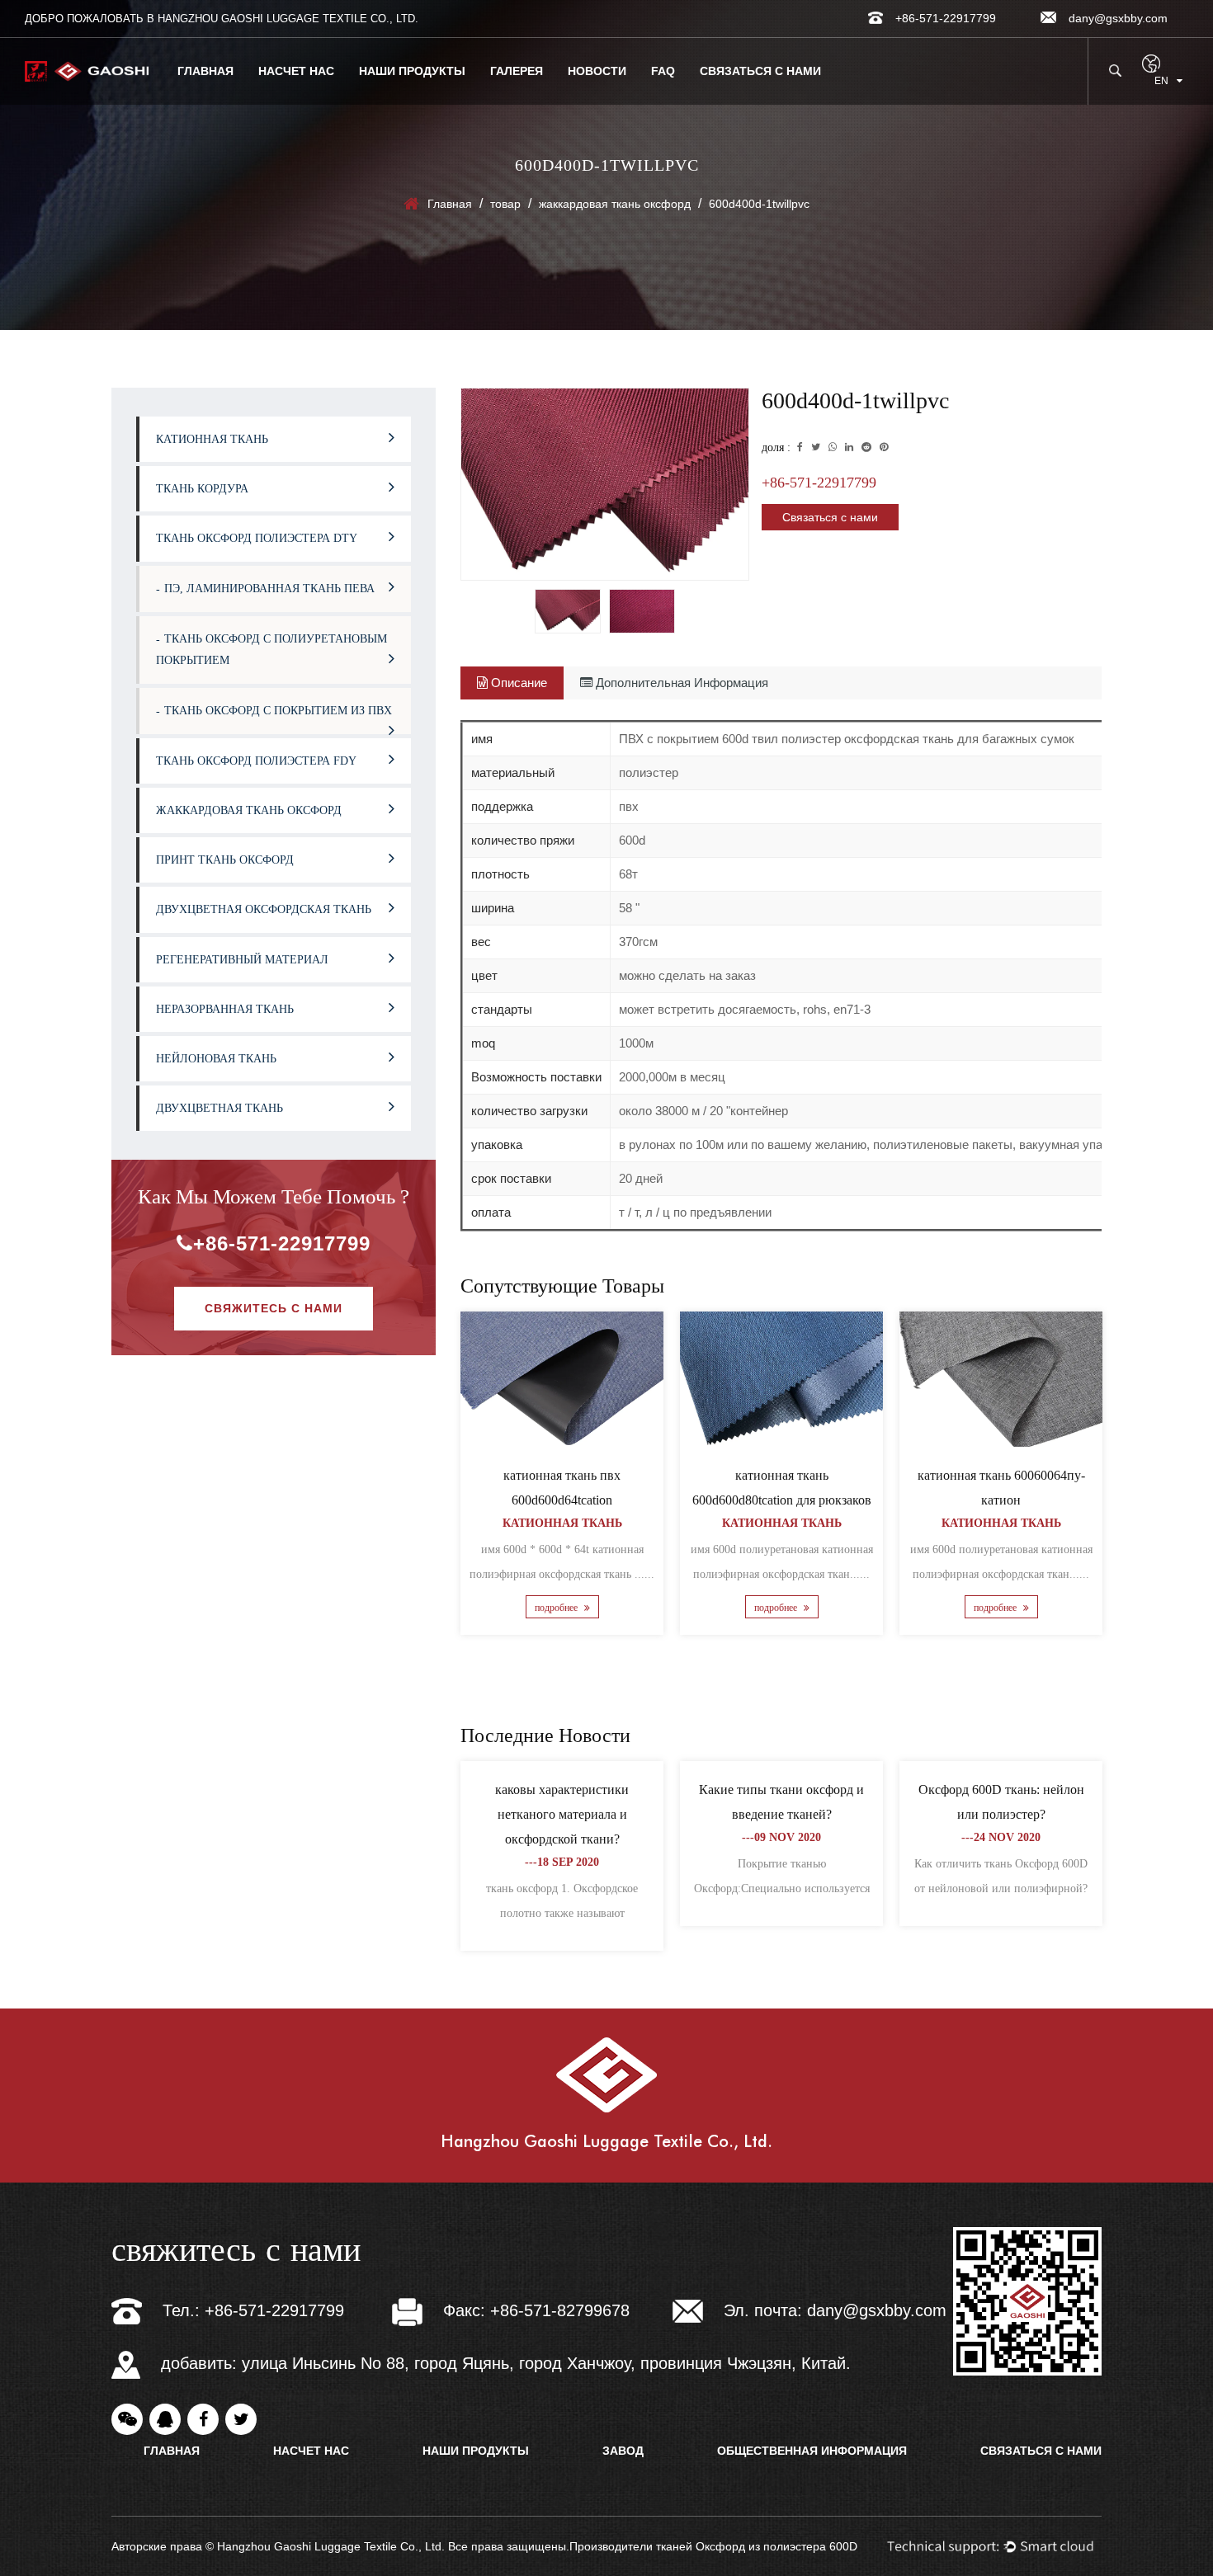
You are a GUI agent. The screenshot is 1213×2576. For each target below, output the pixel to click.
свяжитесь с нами (274, 1308)
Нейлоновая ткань (216, 1059)
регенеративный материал (242, 960)
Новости (597, 71)
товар (505, 204)
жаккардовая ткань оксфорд (615, 204)
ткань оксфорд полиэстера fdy (256, 761)
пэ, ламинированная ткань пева (269, 589)
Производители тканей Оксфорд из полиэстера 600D (713, 2546)
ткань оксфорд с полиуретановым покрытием (271, 650)
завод (623, 2451)
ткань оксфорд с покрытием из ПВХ (278, 711)
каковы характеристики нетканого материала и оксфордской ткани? (562, 1814)
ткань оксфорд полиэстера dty (257, 538)
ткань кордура (202, 489)
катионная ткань (212, 439)
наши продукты (412, 71)
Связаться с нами (760, 71)
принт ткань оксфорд (225, 860)
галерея (517, 71)
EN (1161, 81)
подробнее (557, 1608)
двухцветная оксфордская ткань (264, 909)
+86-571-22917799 (282, 1243)
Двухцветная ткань (219, 1108)
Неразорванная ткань (225, 1009)
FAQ (663, 71)
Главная (205, 71)
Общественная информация (812, 2451)
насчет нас (296, 71)
